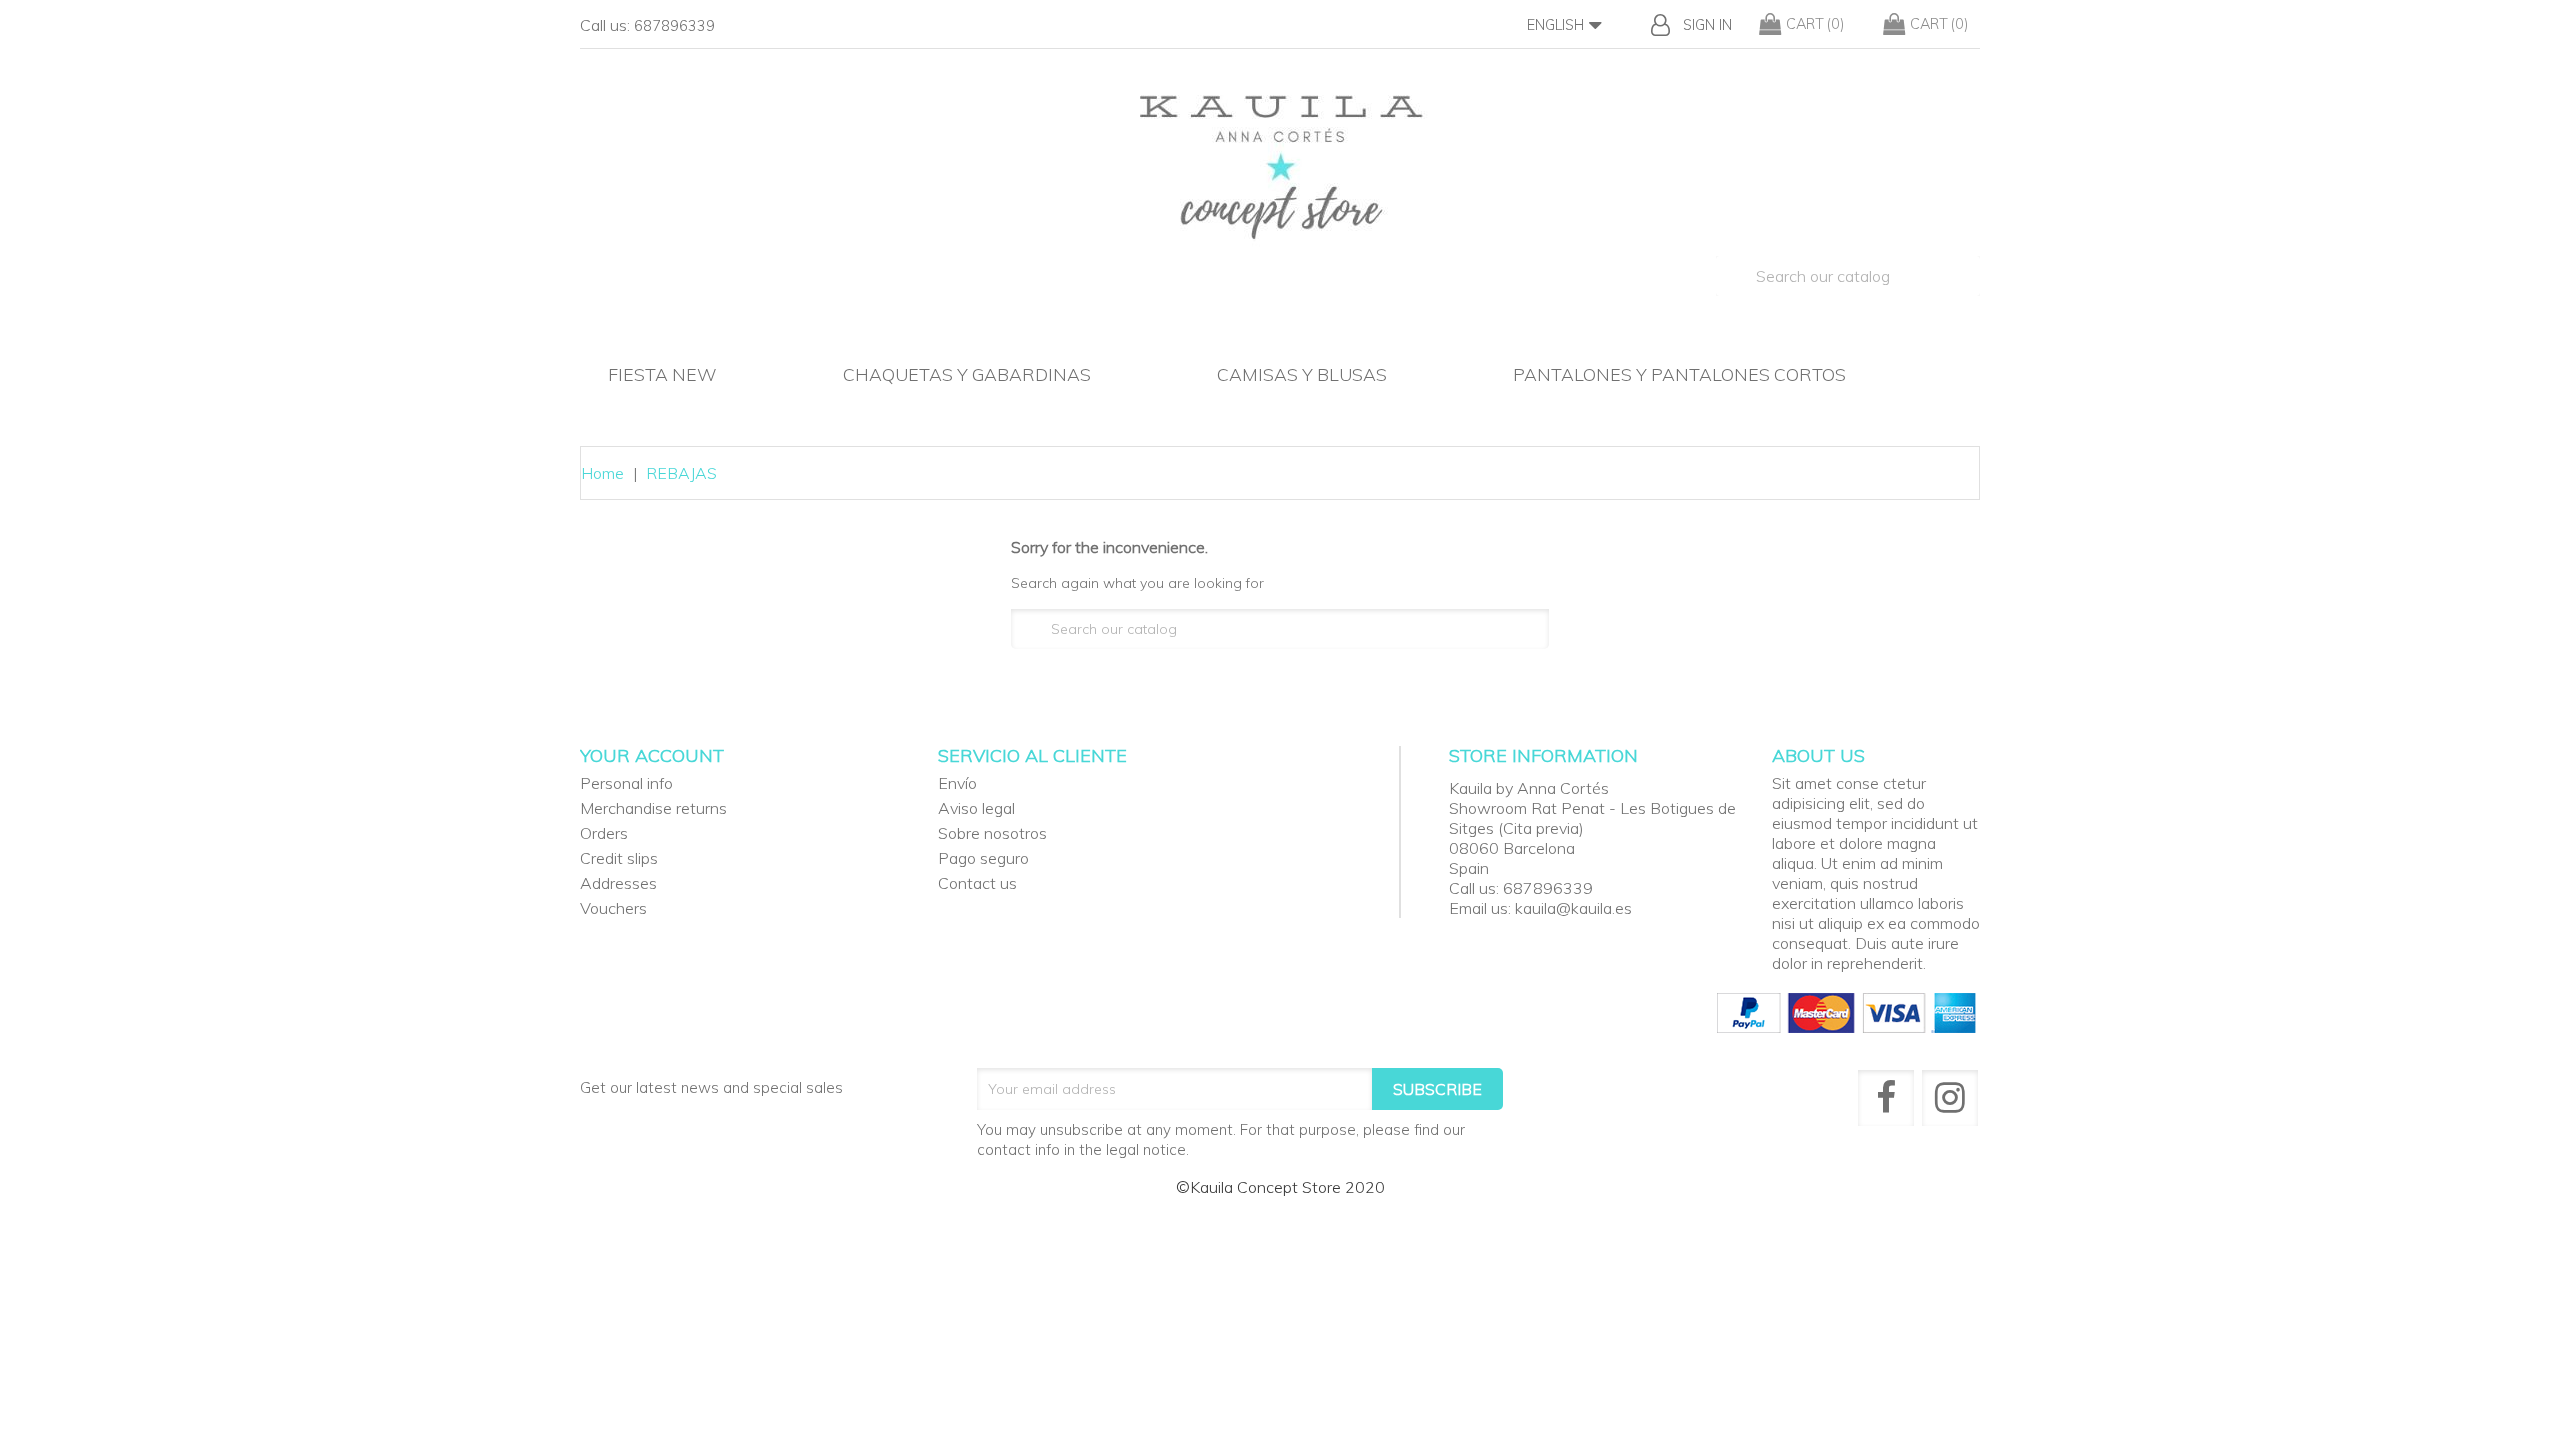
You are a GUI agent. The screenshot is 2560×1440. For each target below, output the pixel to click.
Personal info (626, 783)
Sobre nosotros (992, 833)
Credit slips (619, 858)
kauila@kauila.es (1573, 908)
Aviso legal (976, 808)
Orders (604, 833)
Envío (957, 783)
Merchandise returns (653, 808)
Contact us (977, 883)
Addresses (618, 883)
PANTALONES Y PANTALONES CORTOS (1679, 374)
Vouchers (613, 908)
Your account (652, 755)
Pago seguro (983, 858)
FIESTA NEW (662, 374)
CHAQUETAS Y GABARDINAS (967, 374)
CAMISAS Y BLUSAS (1302, 374)
